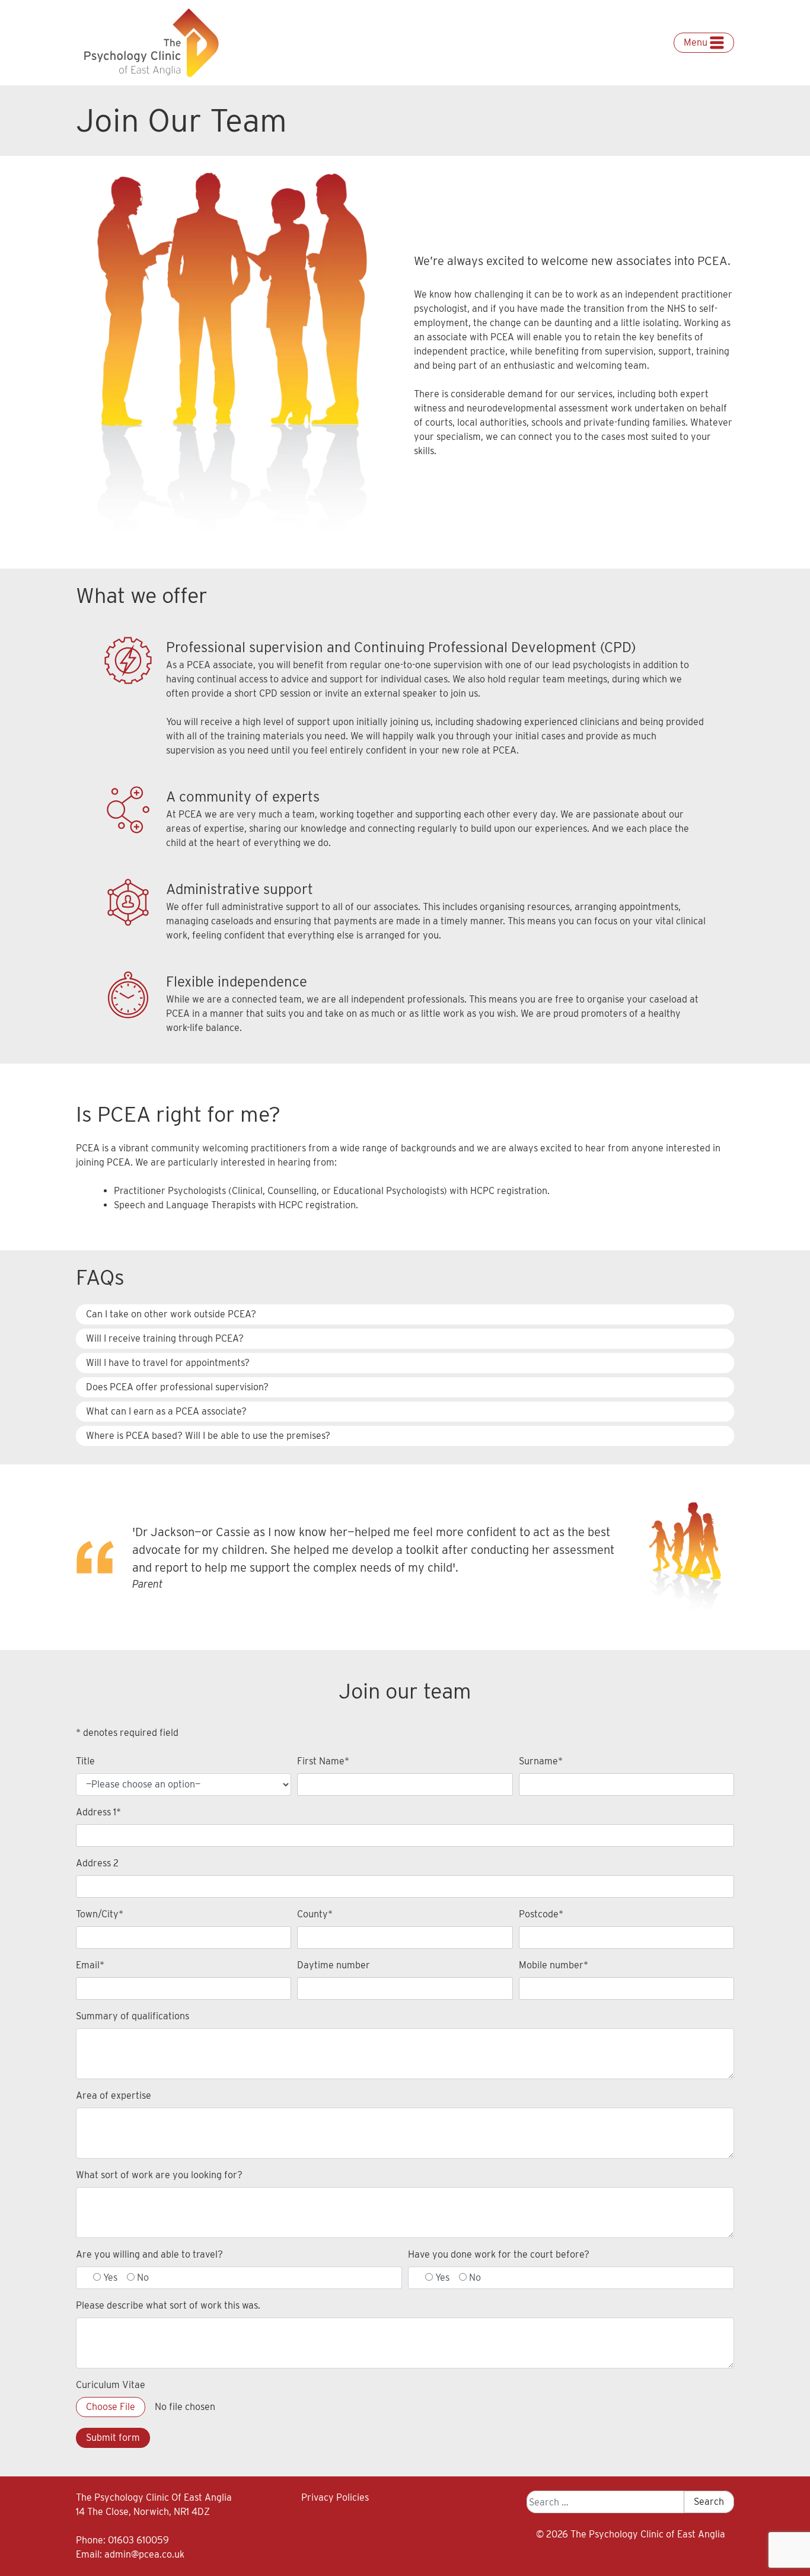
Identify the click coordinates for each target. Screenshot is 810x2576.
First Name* (323, 1761)
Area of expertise (114, 2095)
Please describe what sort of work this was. (168, 2305)
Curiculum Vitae (111, 2385)
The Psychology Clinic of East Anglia (648, 2534)
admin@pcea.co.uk (144, 2554)
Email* (90, 1965)
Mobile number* (554, 1965)
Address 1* (98, 1812)
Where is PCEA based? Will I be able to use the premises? (208, 1436)
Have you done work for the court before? (499, 2254)
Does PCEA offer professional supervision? (177, 1387)
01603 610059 (138, 2540)
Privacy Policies (335, 2497)
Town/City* (100, 1914)
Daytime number (334, 1965)
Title (85, 1761)
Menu (697, 42)
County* (315, 1914)
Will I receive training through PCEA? (165, 1338)
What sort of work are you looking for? (159, 2175)
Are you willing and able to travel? (149, 2254)
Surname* (541, 1761)
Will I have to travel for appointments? (168, 1363)
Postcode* (541, 1914)
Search (709, 2502)
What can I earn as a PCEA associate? (166, 1411)
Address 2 (97, 1863)
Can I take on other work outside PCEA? (171, 1314)
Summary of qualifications (133, 2016)
